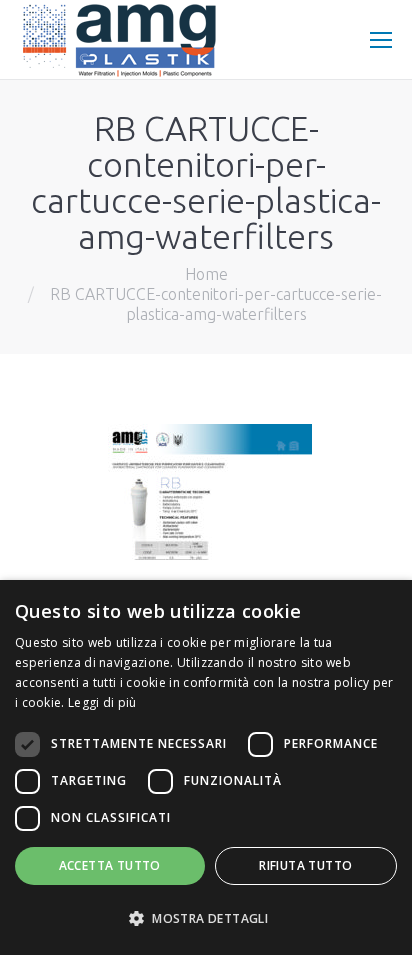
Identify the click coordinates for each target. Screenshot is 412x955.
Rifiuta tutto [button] (305, 865)
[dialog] (206, 767)
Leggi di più (102, 702)
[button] (206, 919)
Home (206, 274)
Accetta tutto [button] (110, 865)
